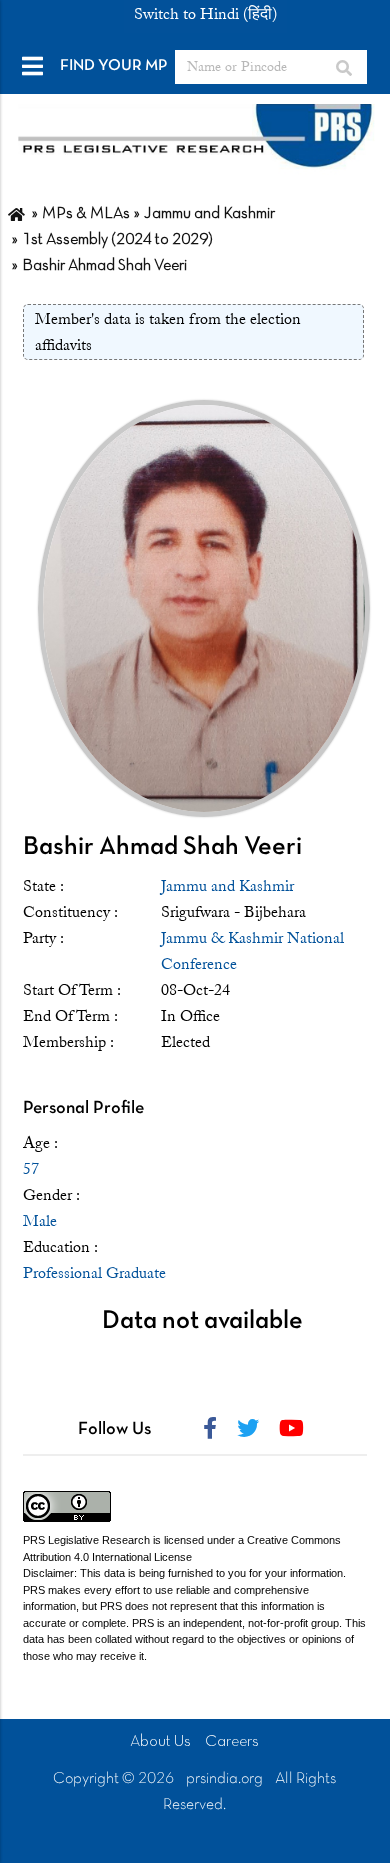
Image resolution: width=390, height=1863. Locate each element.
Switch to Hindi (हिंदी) (205, 14)
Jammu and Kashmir (227, 886)
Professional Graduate (94, 1273)
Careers (232, 1742)
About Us (160, 1742)
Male (40, 1221)
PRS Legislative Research (86, 1540)
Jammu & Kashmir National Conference (252, 951)
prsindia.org (224, 1779)
